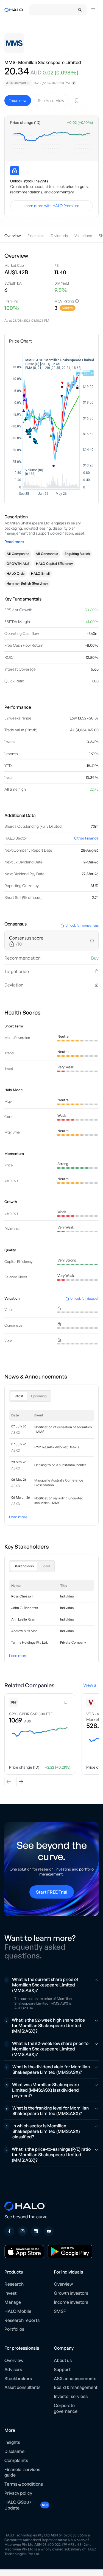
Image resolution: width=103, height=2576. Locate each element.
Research (14, 2284)
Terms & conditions (24, 2484)
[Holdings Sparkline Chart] (51, 142)
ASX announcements (75, 2378)
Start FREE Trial (52, 1892)
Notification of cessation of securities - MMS (63, 1429)
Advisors (13, 2369)
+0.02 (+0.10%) (80, 123)
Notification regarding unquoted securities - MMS (59, 1500)
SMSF (60, 2311)
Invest (10, 2293)
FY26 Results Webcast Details (57, 1447)
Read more (14, 542)
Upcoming (39, 1396)
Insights (12, 2442)
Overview (63, 2284)
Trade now (18, 100)
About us (63, 2360)
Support (62, 2369)
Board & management (76, 2387)
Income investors (71, 2302)
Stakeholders (24, 1566)
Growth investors (71, 2293)
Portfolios (14, 2329)
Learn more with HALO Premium (51, 206)
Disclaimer (15, 2451)
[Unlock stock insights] (15, 171)
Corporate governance (66, 2408)
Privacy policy (18, 2493)
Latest (19, 1396)
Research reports (22, 2320)
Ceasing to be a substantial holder (60, 1465)
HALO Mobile (18, 2311)
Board (46, 1566)
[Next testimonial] (21, 1782)
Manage (13, 2302)
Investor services (71, 2396)
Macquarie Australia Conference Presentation (59, 1483)
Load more (18, 1517)
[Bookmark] (77, 101)
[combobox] (18, 83)
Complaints (16, 2460)
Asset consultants (22, 2387)
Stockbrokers (18, 2378)
